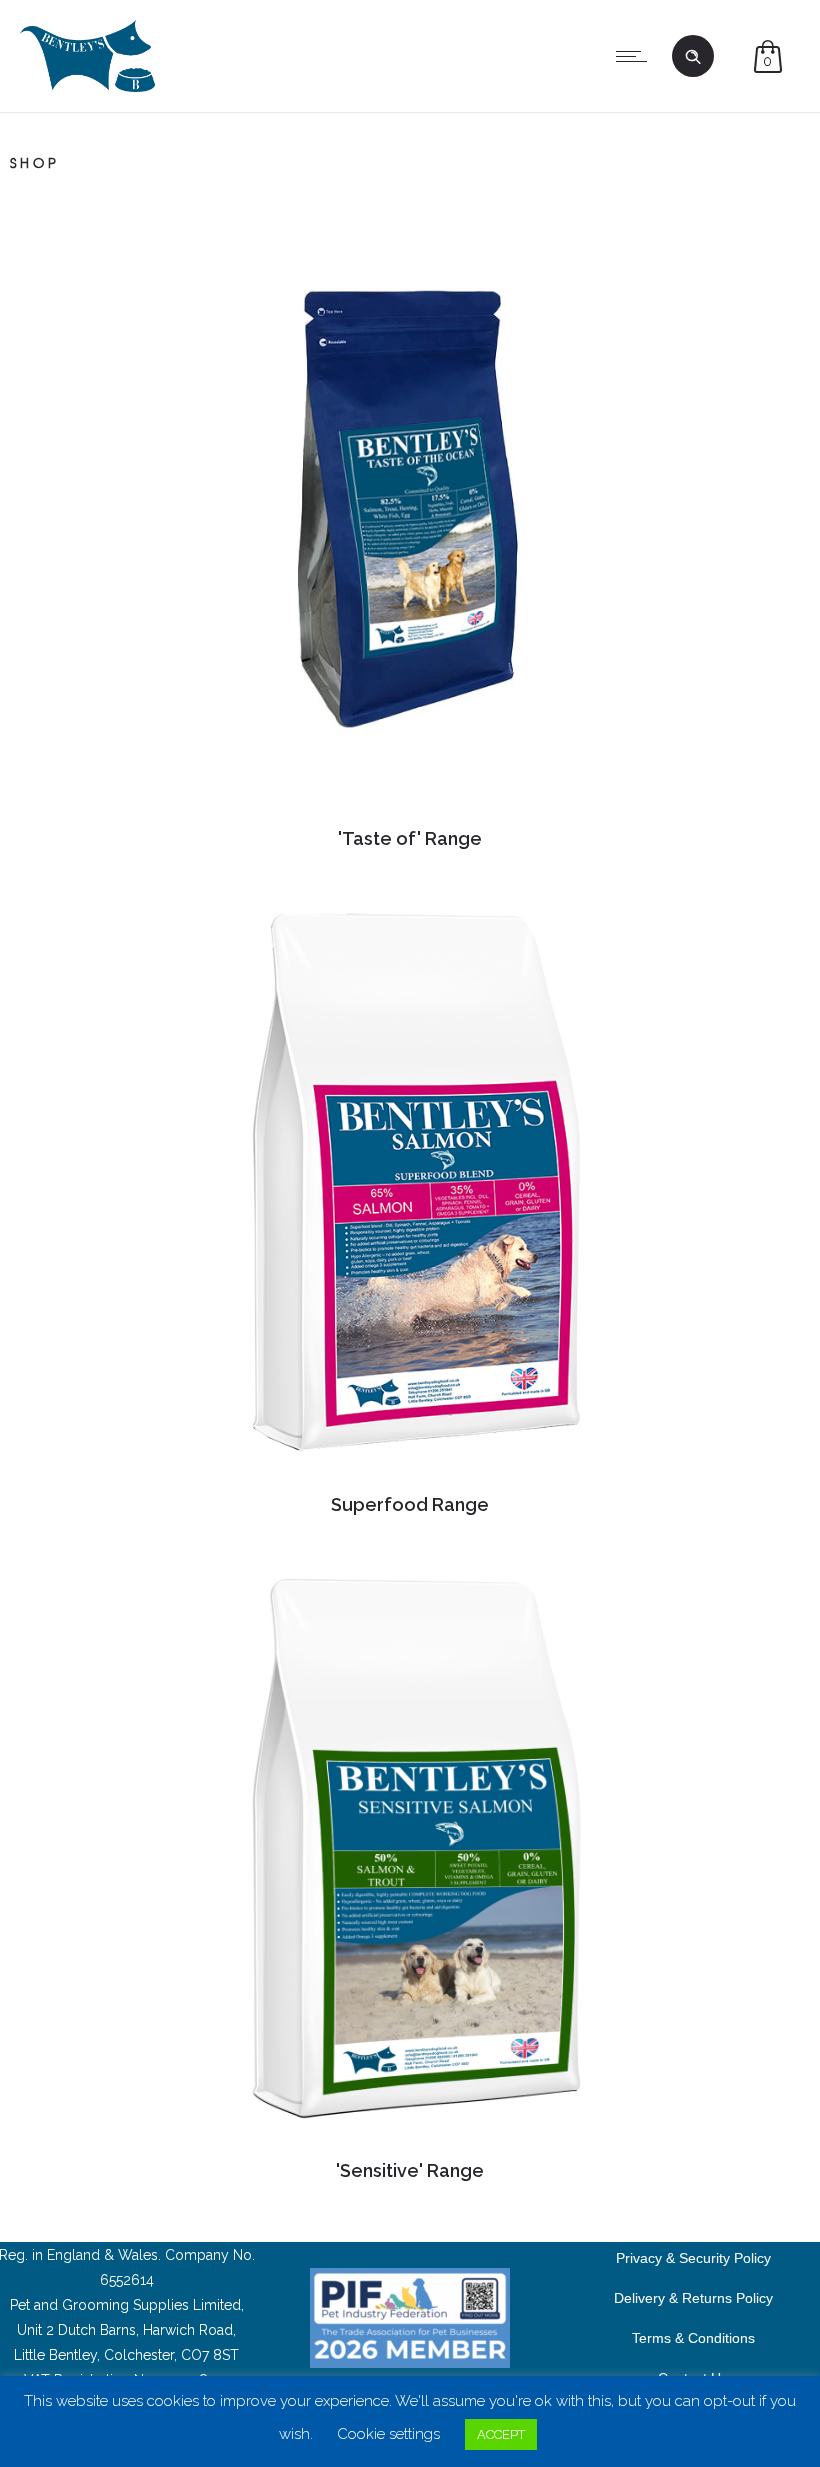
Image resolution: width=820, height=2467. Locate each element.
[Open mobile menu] (636, 56)
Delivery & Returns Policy (693, 2297)
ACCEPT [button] (501, 2434)
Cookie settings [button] (388, 2434)
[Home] (87, 87)
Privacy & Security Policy (693, 2257)
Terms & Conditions (693, 2337)
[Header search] (693, 57)
